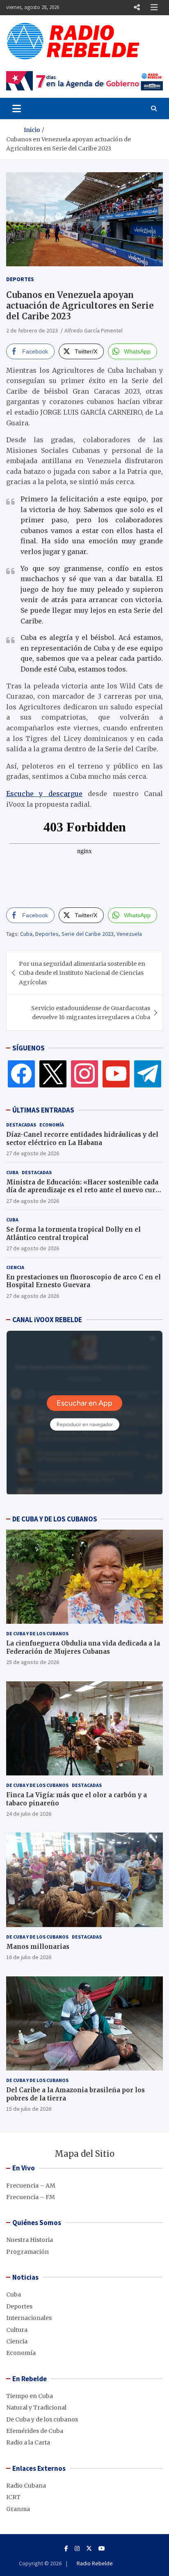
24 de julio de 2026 (29, 1814)
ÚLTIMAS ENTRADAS (43, 1110)
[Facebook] (21, 1073)
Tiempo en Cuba (30, 2396)
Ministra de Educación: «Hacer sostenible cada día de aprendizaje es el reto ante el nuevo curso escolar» (84, 1190)
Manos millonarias (38, 1947)
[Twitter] (53, 1073)
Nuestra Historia (30, 2240)
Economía (52, 1125)
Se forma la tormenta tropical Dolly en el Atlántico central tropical (73, 1234)
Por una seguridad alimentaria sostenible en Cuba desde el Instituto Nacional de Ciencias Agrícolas (82, 973)
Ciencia (15, 1267)
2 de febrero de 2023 (32, 330)
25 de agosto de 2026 (33, 1662)
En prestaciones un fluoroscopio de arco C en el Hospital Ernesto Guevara (83, 1281)
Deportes (20, 279)
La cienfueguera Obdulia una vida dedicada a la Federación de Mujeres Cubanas (83, 1647)
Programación (27, 2252)
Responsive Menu (137, 7)
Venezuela (129, 934)
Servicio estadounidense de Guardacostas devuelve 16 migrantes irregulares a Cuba (91, 1013)
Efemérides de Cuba (35, 2431)
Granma (18, 2509)
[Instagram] (84, 1073)
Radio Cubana (26, 2486)
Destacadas (21, 1125)
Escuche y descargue (44, 794)
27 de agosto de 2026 (33, 1153)
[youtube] (116, 1073)
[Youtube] (102, 2548)
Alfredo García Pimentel (94, 330)
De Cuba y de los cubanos (37, 1633)
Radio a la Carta (28, 2442)
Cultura (17, 2330)
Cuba (26, 934)
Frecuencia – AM (31, 2186)
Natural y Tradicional (36, 2407)
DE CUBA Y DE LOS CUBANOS (55, 1519)
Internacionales (29, 2318)
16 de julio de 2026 (29, 1957)
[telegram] (148, 1073)
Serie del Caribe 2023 (88, 934)
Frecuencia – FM (31, 2197)
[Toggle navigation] (17, 108)
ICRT (13, 2497)
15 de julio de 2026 (29, 2109)
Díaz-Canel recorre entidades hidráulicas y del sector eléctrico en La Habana (82, 1139)
